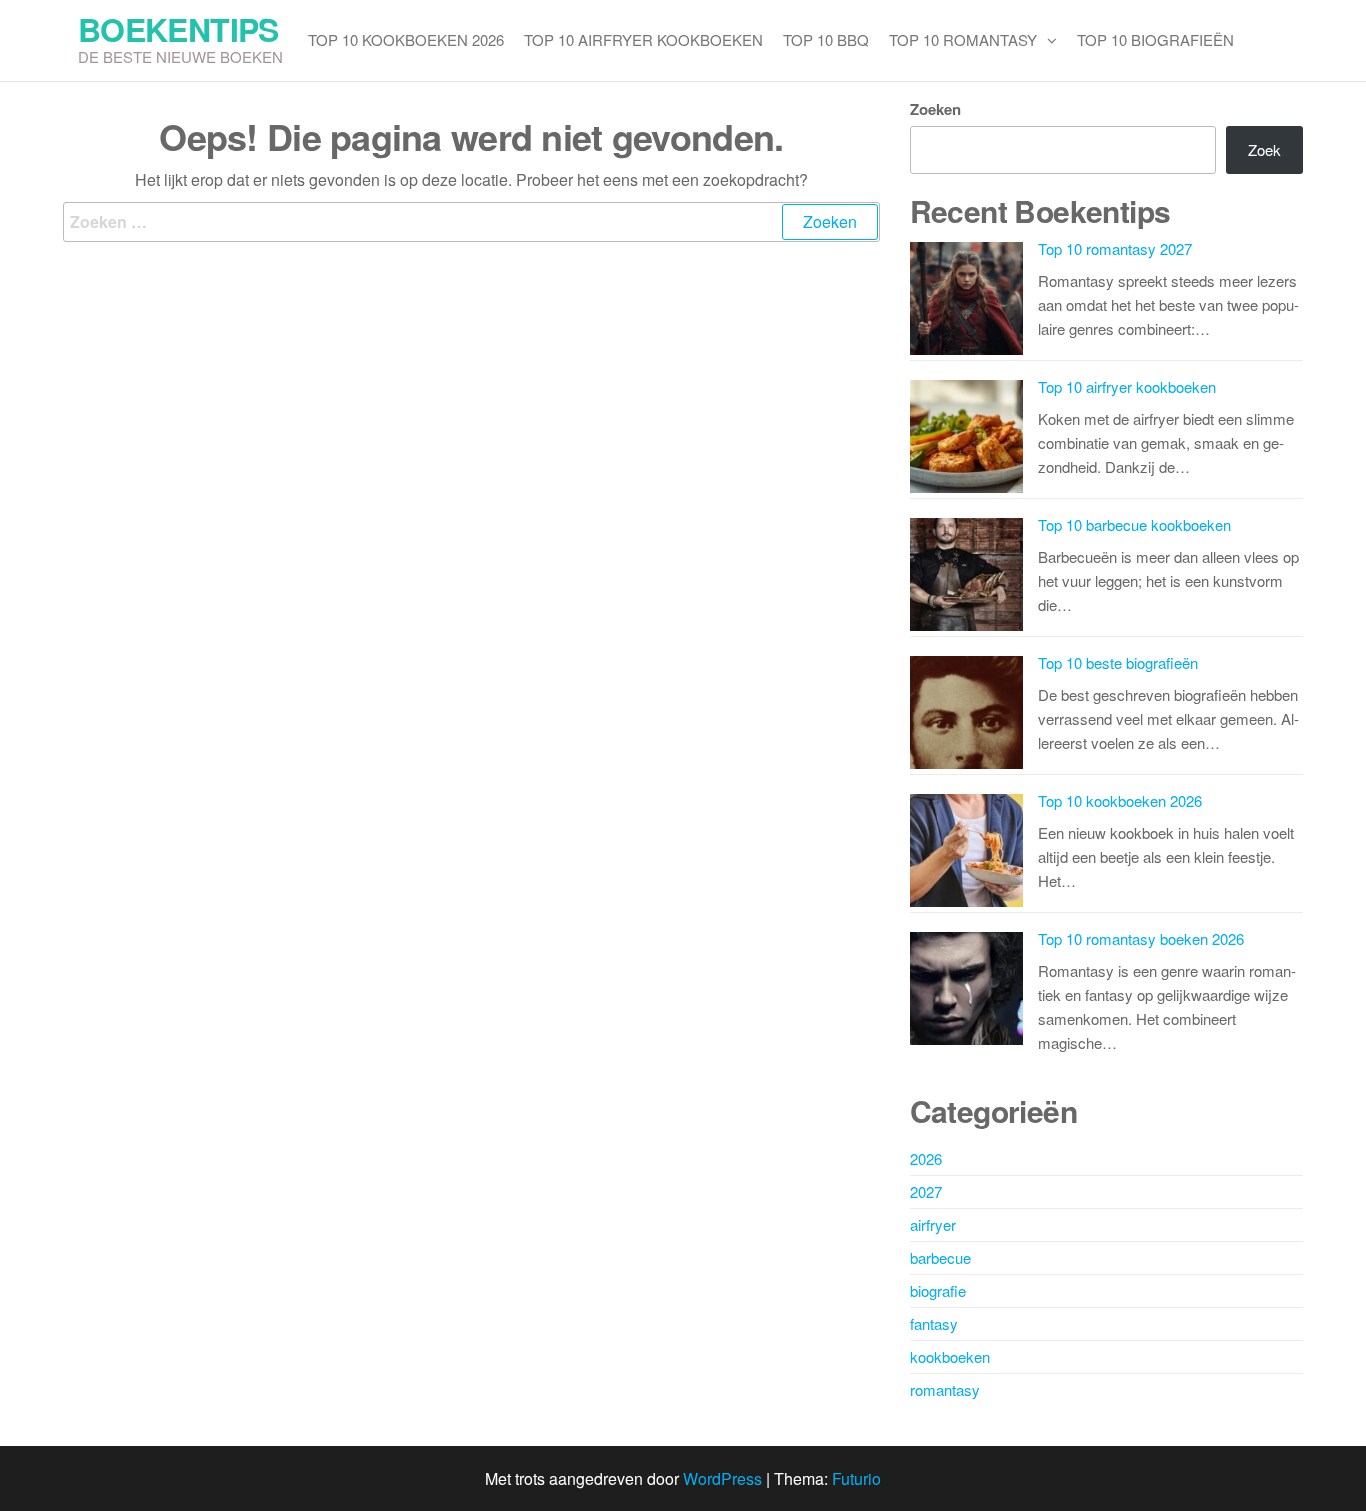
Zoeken (935, 109)
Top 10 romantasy (963, 39)
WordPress (722, 1478)
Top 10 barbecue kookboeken (1134, 524)
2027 (926, 1191)
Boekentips (178, 29)
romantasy (945, 1389)
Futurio (856, 1478)
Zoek (1264, 149)
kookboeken (950, 1356)
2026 (926, 1158)
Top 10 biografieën (1155, 39)
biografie (938, 1290)
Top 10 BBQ (826, 39)
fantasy (934, 1323)
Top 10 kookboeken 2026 (406, 39)
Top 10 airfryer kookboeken (643, 39)
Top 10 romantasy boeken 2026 (1141, 938)
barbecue (940, 1257)
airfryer (933, 1224)
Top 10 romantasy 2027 (1115, 248)
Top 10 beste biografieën (1118, 662)
